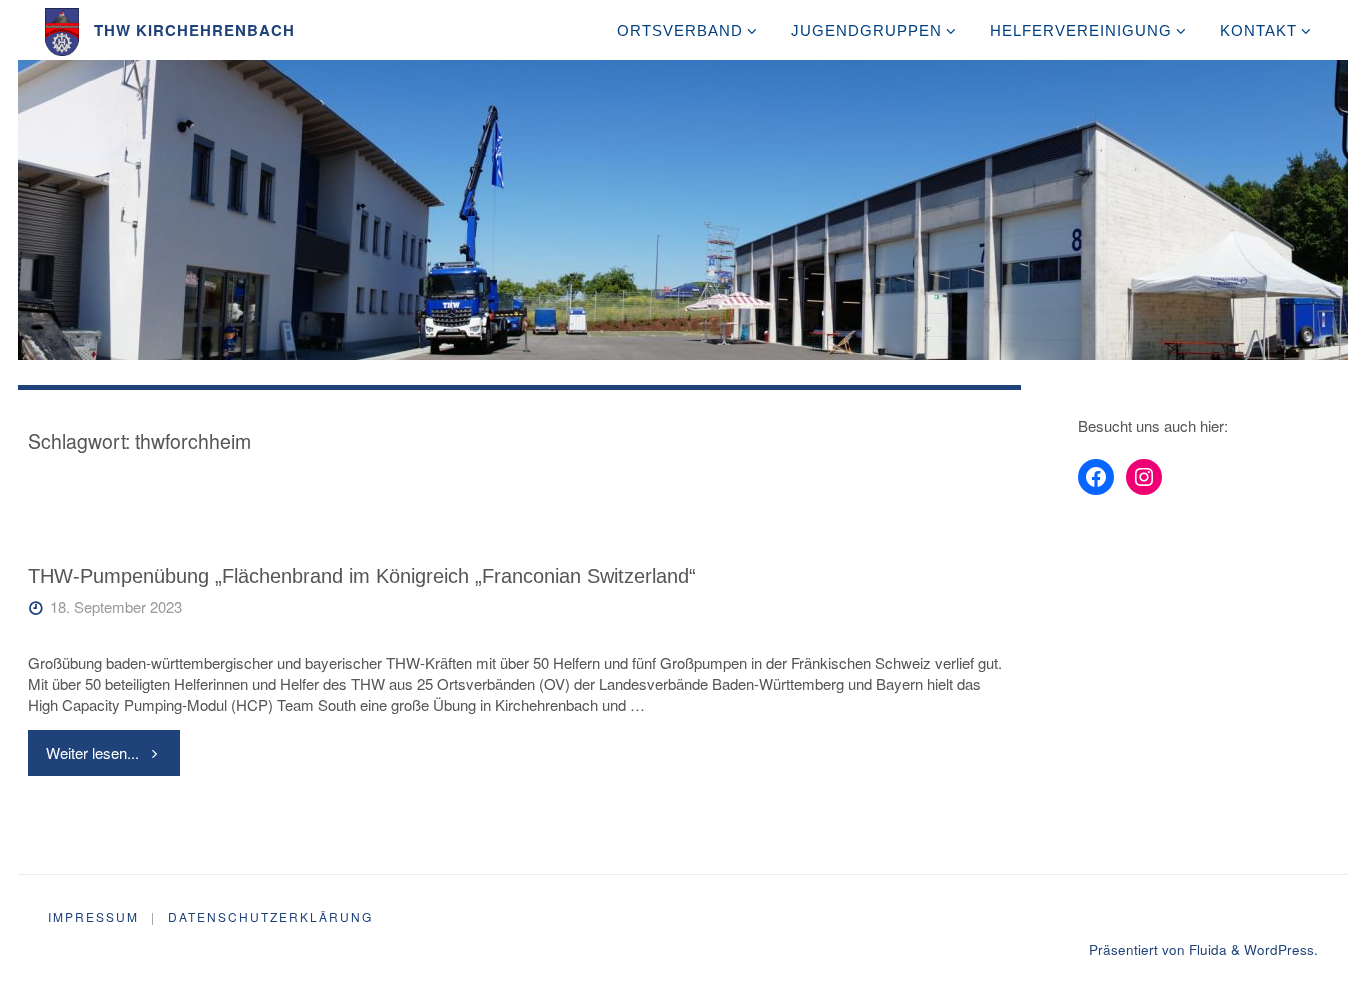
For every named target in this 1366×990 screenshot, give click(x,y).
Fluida (1206, 949)
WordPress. (1281, 949)
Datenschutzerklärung (270, 916)
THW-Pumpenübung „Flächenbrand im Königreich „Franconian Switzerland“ (362, 576)
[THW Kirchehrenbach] (62, 29)
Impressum (93, 916)
